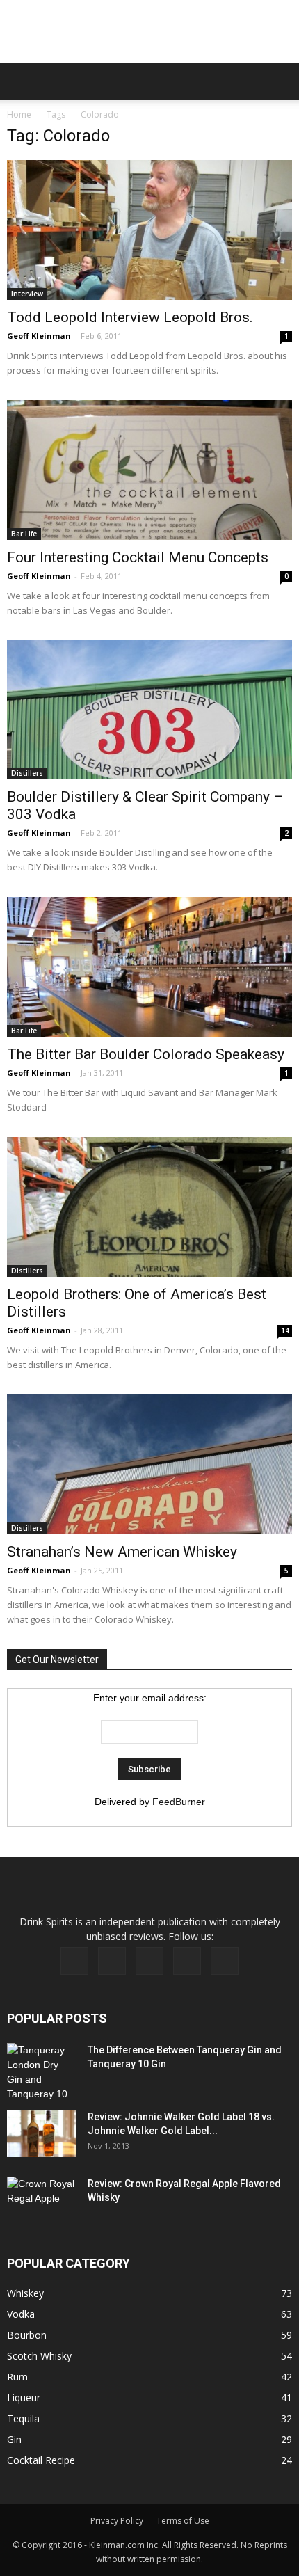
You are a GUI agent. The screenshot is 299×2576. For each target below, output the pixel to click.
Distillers (27, 773)
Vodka (21, 2314)
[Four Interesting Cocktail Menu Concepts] (149, 470)
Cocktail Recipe (41, 2460)
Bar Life (24, 534)
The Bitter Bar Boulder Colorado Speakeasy (146, 1054)
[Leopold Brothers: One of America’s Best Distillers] (149, 1207)
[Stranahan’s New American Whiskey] (149, 1464)
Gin (14, 2439)
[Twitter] (187, 1961)
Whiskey (25, 2293)
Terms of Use (183, 2521)
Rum (17, 2377)
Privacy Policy (117, 2521)
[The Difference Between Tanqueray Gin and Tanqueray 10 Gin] (41, 2072)
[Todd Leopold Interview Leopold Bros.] (149, 230)
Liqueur (24, 2398)
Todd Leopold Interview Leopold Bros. (130, 317)
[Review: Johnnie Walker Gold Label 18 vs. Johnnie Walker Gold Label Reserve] (42, 2134)
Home (19, 114)
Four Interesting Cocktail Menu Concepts (138, 557)
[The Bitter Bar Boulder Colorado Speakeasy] (149, 967)
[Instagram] (149, 1961)
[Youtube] (225, 1961)
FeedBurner (179, 1802)
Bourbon (27, 2335)
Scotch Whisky (39, 2356)
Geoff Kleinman (39, 336)
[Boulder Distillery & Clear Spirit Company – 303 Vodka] (149, 710)
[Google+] (112, 1961)
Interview (27, 294)
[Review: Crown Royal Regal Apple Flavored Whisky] (42, 2199)
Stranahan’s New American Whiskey (122, 1552)
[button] (280, 81)
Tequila (23, 2418)
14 (285, 1330)
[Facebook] (74, 1961)
